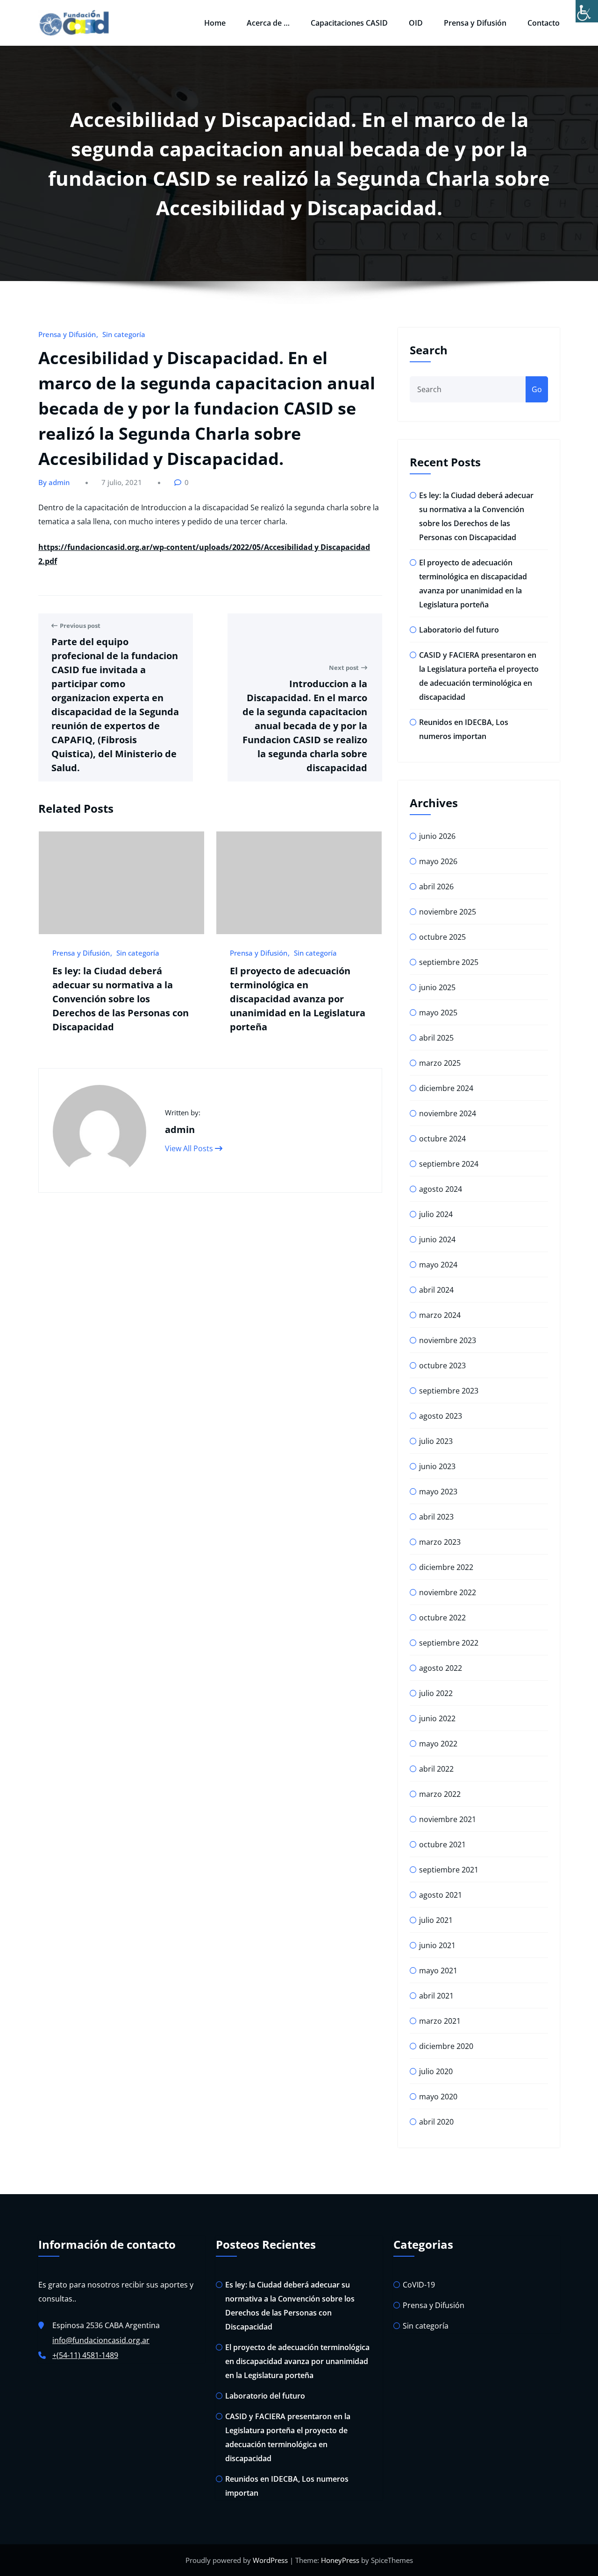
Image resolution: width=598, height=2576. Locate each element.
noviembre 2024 (448, 1113)
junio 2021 (437, 1945)
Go (537, 389)
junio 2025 (437, 987)
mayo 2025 (438, 1013)
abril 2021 (436, 1996)
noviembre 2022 (448, 1592)
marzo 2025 (440, 1063)
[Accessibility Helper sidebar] (587, 11)
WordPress (270, 2560)
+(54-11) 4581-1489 (85, 2355)
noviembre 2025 (448, 912)
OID (416, 23)
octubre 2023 (442, 1365)
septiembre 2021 (449, 1870)
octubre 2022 (442, 1618)
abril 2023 (436, 1517)
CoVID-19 (419, 2285)
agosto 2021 (441, 1895)
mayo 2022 (438, 1744)
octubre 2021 (442, 1844)
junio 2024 (437, 1239)
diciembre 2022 (446, 1567)
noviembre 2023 (448, 1340)
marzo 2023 (440, 1542)
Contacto (544, 23)
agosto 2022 (441, 1668)
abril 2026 (436, 887)
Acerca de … (268, 23)
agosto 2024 (441, 1189)
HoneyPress (340, 2560)
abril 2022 (436, 1769)
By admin (54, 482)
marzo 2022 (440, 1794)
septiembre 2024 (449, 1164)
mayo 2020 (438, 2097)
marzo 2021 (440, 2021)
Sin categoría (124, 334)
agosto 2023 (441, 1416)
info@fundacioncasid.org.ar (101, 2340)
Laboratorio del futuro (459, 630)
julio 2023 (436, 1441)
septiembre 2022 (449, 1643)
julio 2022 (436, 1693)
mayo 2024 (438, 1265)
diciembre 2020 (446, 2046)
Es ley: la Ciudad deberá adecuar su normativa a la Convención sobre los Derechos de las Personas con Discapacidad (121, 999)
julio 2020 (436, 2071)
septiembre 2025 (449, 962)
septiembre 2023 (449, 1391)
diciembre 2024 (446, 1088)
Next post (344, 668)
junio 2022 (437, 1718)
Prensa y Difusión (475, 23)
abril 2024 (436, 1290)
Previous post (80, 626)
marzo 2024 (440, 1315)
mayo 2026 (438, 861)
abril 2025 (436, 1038)
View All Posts (190, 1148)
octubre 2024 (442, 1139)
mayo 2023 (438, 1492)
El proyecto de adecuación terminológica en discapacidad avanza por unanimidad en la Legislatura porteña (298, 999)
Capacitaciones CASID (349, 23)
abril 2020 (436, 2122)
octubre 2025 (442, 937)
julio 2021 (436, 1920)
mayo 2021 (438, 1971)
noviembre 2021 (448, 1819)
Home (215, 23)
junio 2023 (437, 1466)
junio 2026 (437, 836)
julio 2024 (436, 1214)
